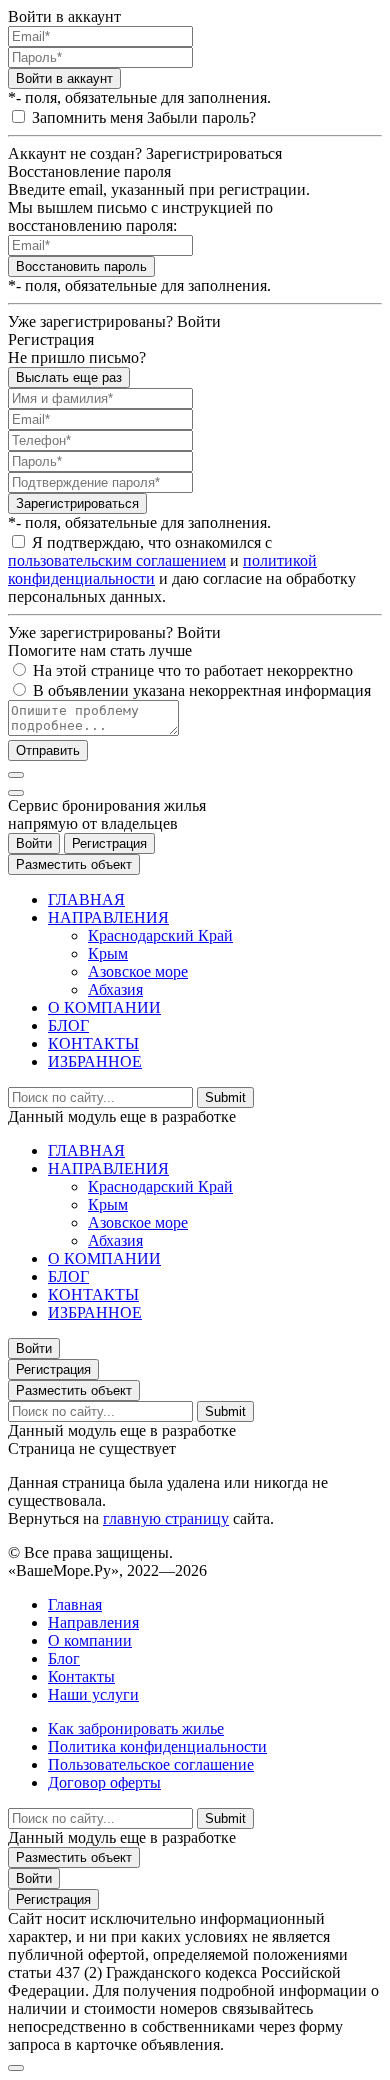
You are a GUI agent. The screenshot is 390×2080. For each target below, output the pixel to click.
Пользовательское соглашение (151, 1764)
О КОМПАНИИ (104, 1007)
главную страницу (166, 1518)
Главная (75, 1604)
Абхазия (115, 989)
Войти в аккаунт (64, 78)
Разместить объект (74, 864)
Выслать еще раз (69, 377)
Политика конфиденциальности (157, 1746)
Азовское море (138, 971)
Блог (64, 1658)
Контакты (81, 1676)
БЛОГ (68, 1025)
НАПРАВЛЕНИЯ (108, 917)
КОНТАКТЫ (93, 1043)
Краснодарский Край (160, 935)
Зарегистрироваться (77, 503)
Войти (34, 843)
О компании (90, 1640)
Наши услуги (93, 1694)
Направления (93, 1622)
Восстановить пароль (81, 266)
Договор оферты (104, 1782)
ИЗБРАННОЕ (95, 1061)
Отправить (48, 750)
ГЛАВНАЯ (86, 899)
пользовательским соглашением (117, 560)
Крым (108, 953)
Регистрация (109, 843)
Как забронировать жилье (136, 1728)
